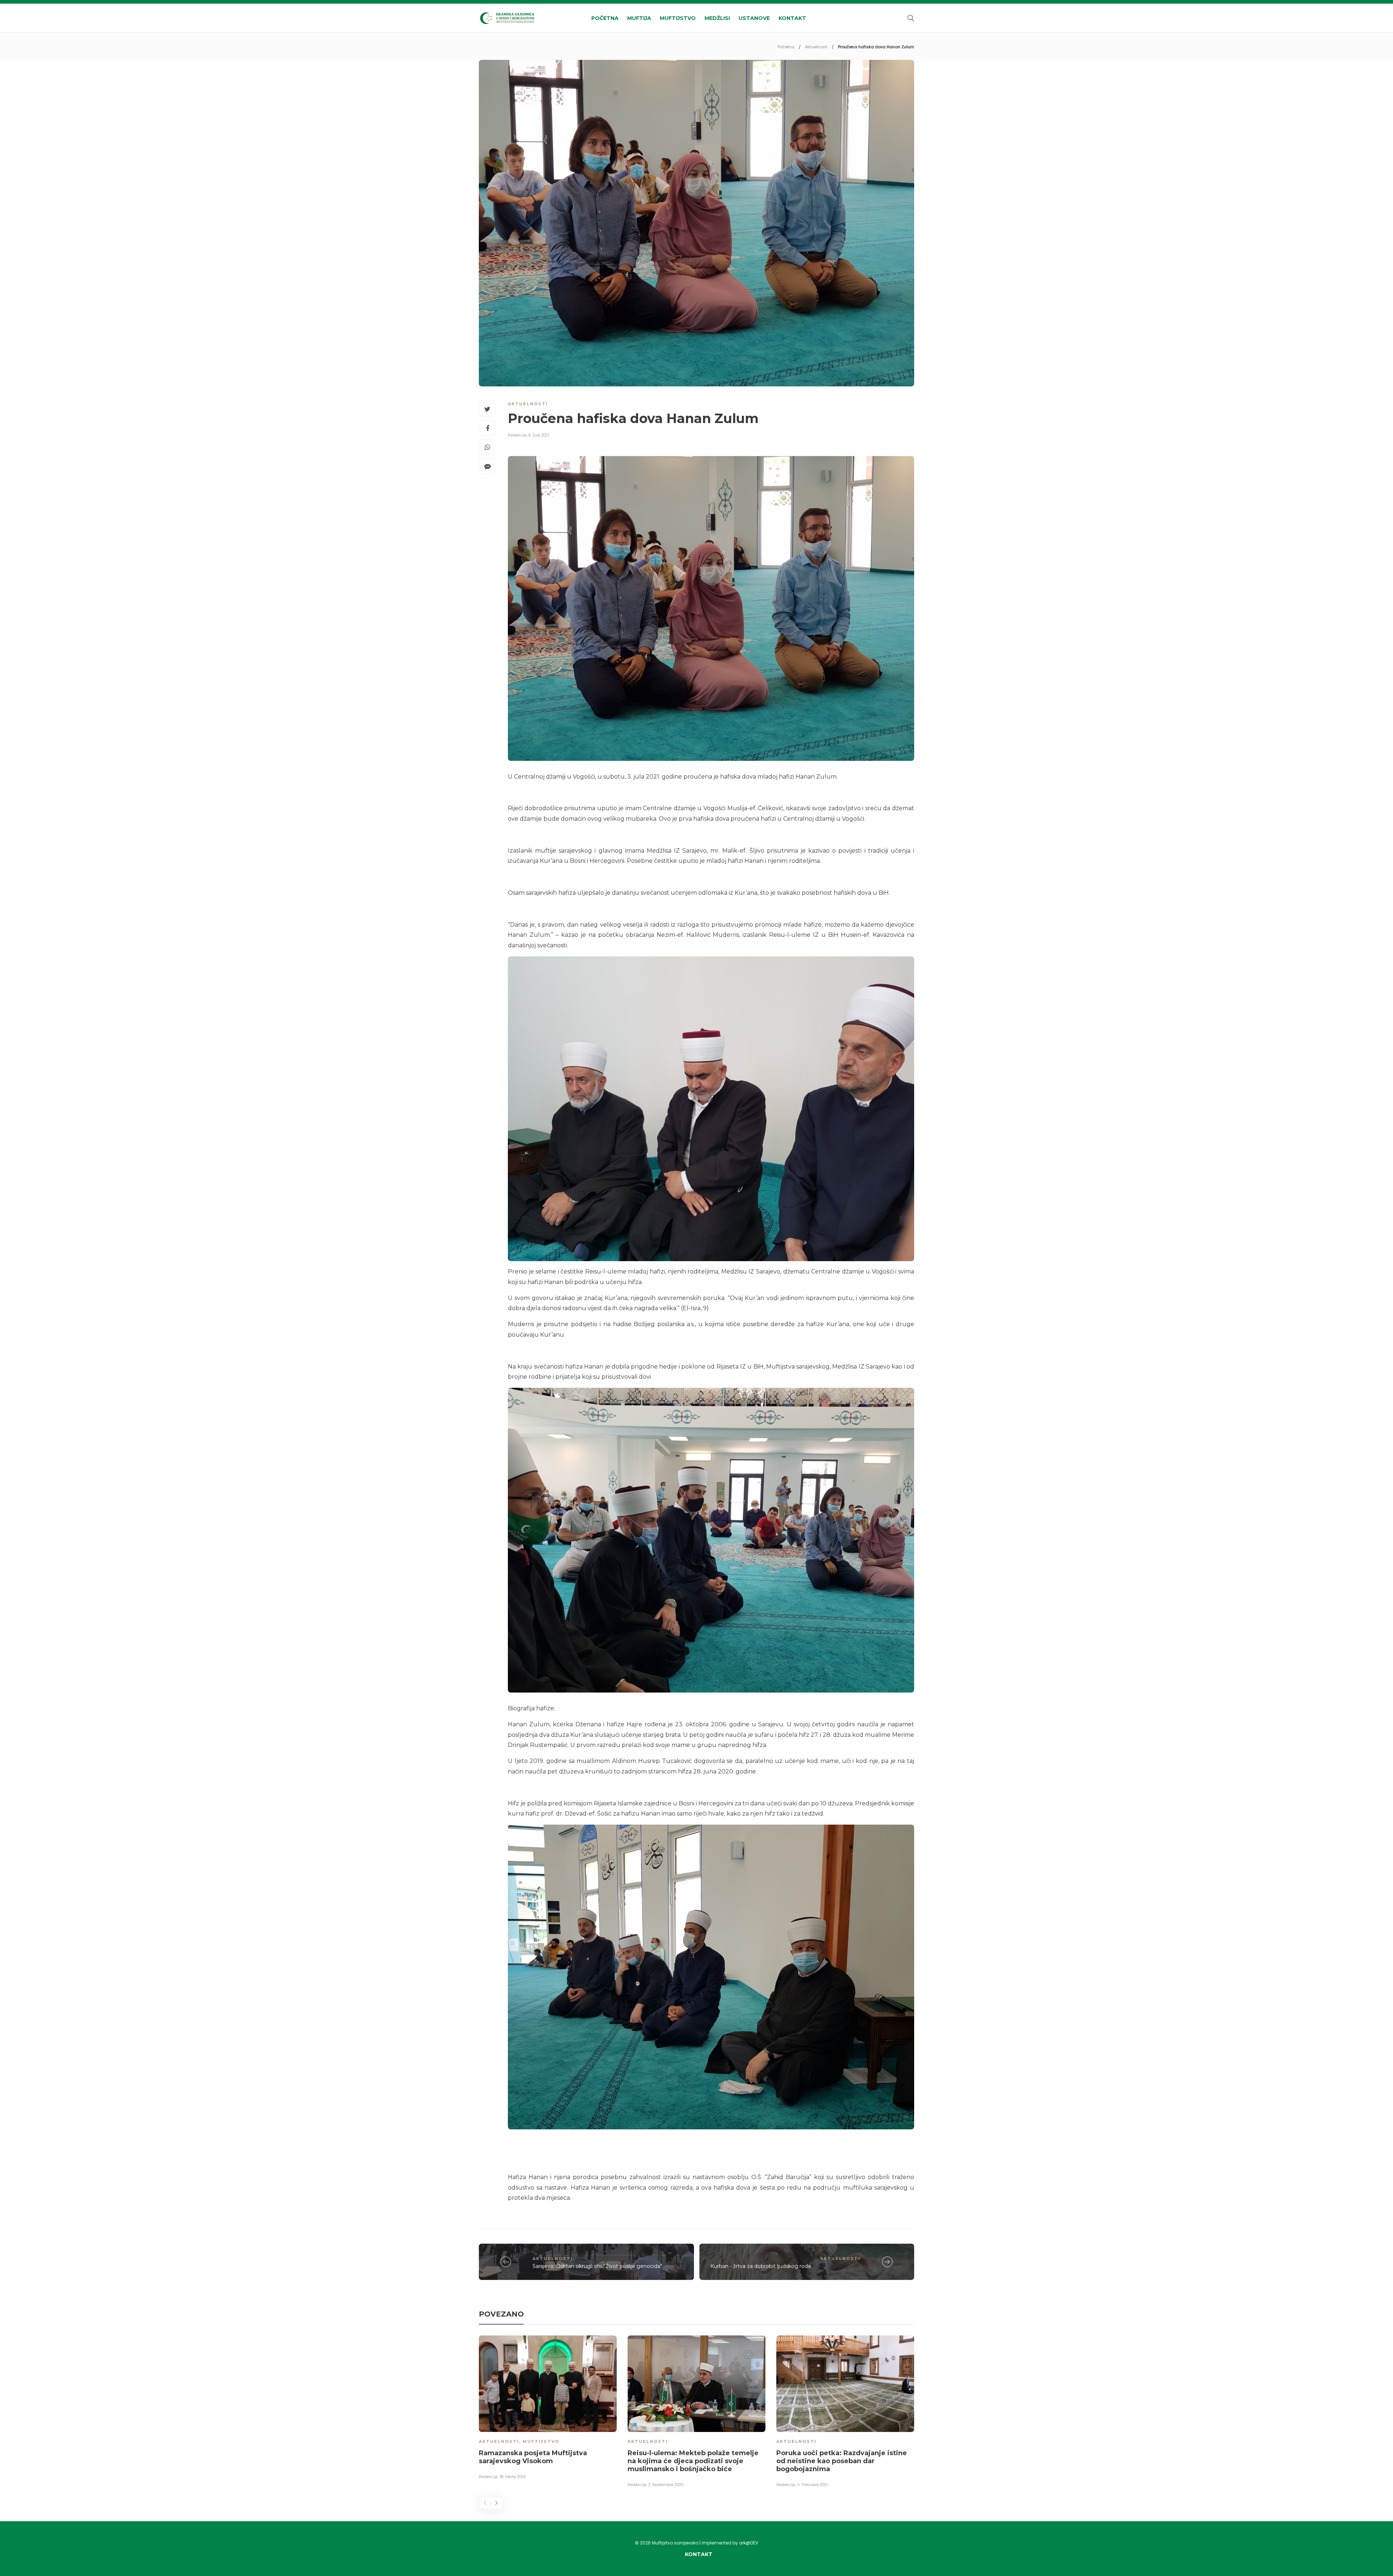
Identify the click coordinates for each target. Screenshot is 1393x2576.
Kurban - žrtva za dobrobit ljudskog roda (761, 2266)
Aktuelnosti (816, 47)
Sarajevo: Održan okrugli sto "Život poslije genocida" (597, 2266)
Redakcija (517, 435)
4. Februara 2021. (813, 2485)
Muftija (639, 18)
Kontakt (792, 18)
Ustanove (754, 18)
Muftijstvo (678, 18)
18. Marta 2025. (513, 2477)
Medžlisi (717, 18)
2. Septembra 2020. (666, 2485)
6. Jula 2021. (539, 435)
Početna (605, 18)
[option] (548, 2409)
